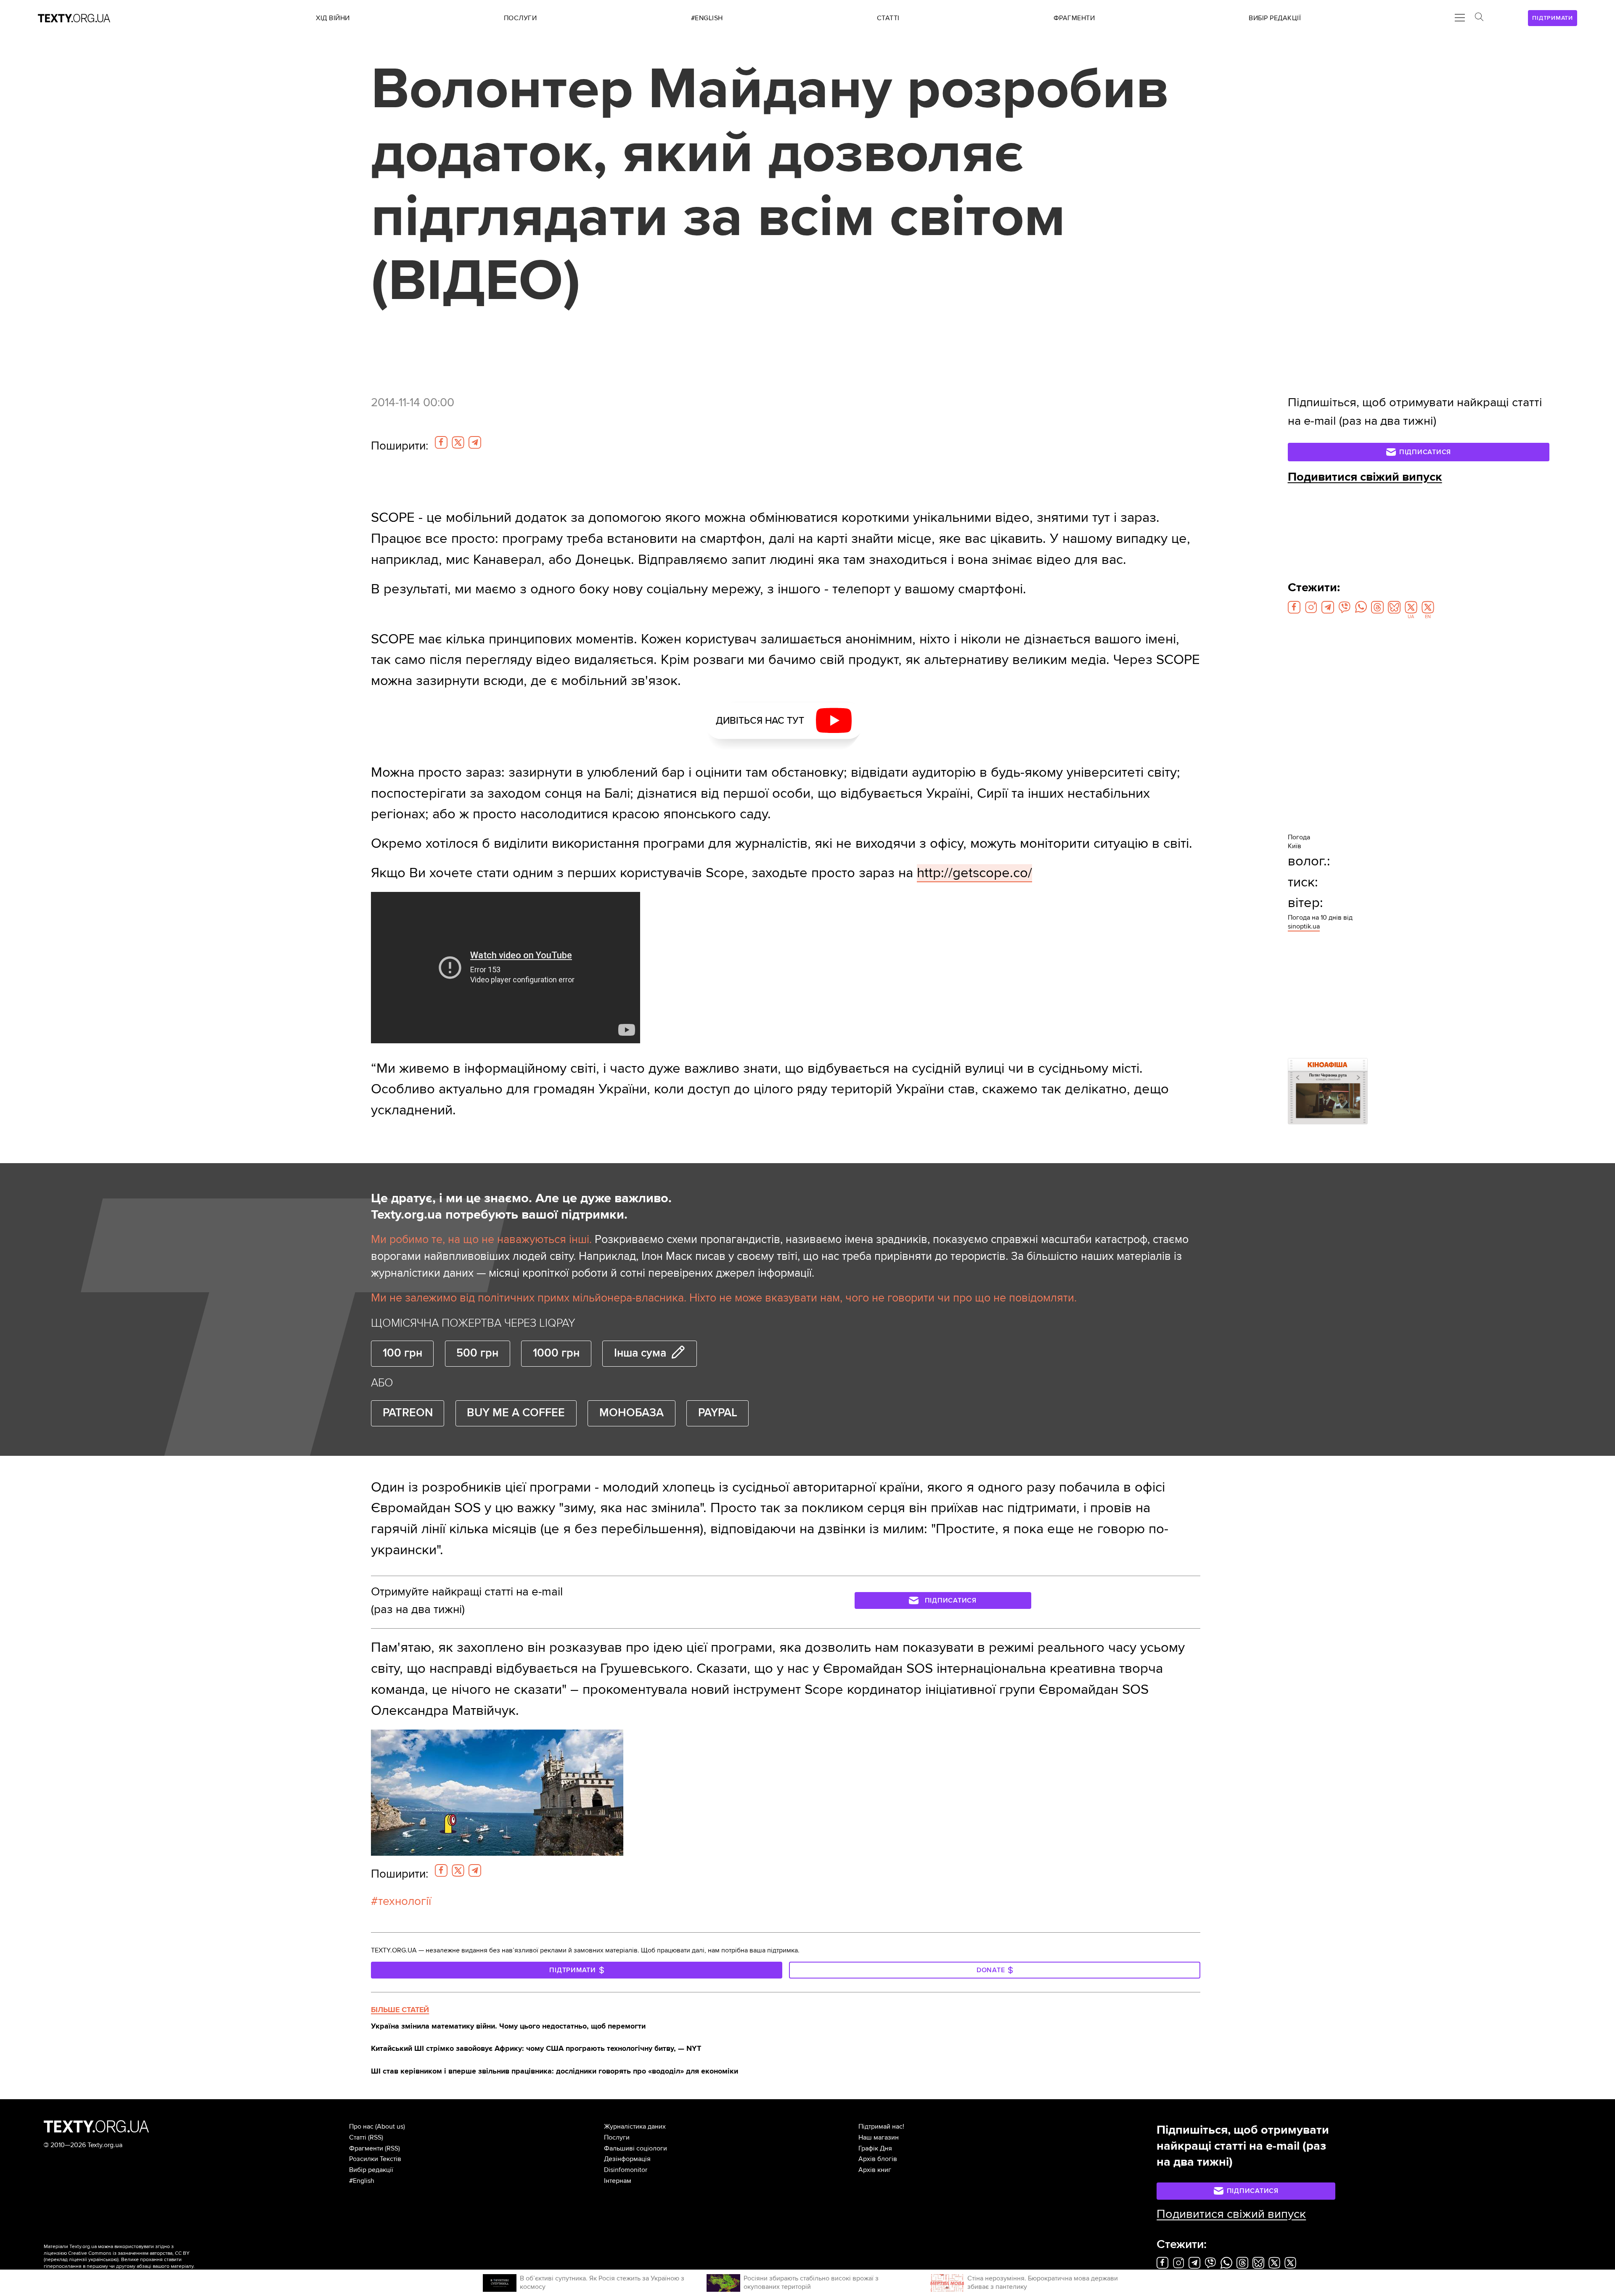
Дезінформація (627, 2159)
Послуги (617, 2137)
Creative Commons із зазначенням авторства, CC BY (129, 2253)
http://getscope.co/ (974, 873)
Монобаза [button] (631, 1413)
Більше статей (400, 2010)
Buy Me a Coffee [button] (516, 1413)
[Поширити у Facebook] (441, 442)
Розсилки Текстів (375, 2159)
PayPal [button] (718, 1413)
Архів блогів (878, 2159)
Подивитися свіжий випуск (1365, 477)
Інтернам (618, 2181)
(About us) (390, 2127)
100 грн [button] (402, 1353)
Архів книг (875, 2170)
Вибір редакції (371, 2170)
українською (103, 2260)
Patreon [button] (408, 1413)
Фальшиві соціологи (635, 2148)
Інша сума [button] (640, 1353)
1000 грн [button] (556, 1353)
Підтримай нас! (881, 2127)
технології (405, 1901)
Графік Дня (875, 2148)
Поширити (400, 446)
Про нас (361, 2127)
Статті (358, 2137)
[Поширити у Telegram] (475, 442)
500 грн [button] (477, 1353)
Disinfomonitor (626, 2170)
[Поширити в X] (458, 442)
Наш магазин (879, 2137)
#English (362, 2181)
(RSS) (376, 2137)
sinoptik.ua (1304, 926)
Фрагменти (366, 2148)
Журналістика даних (635, 2127)
